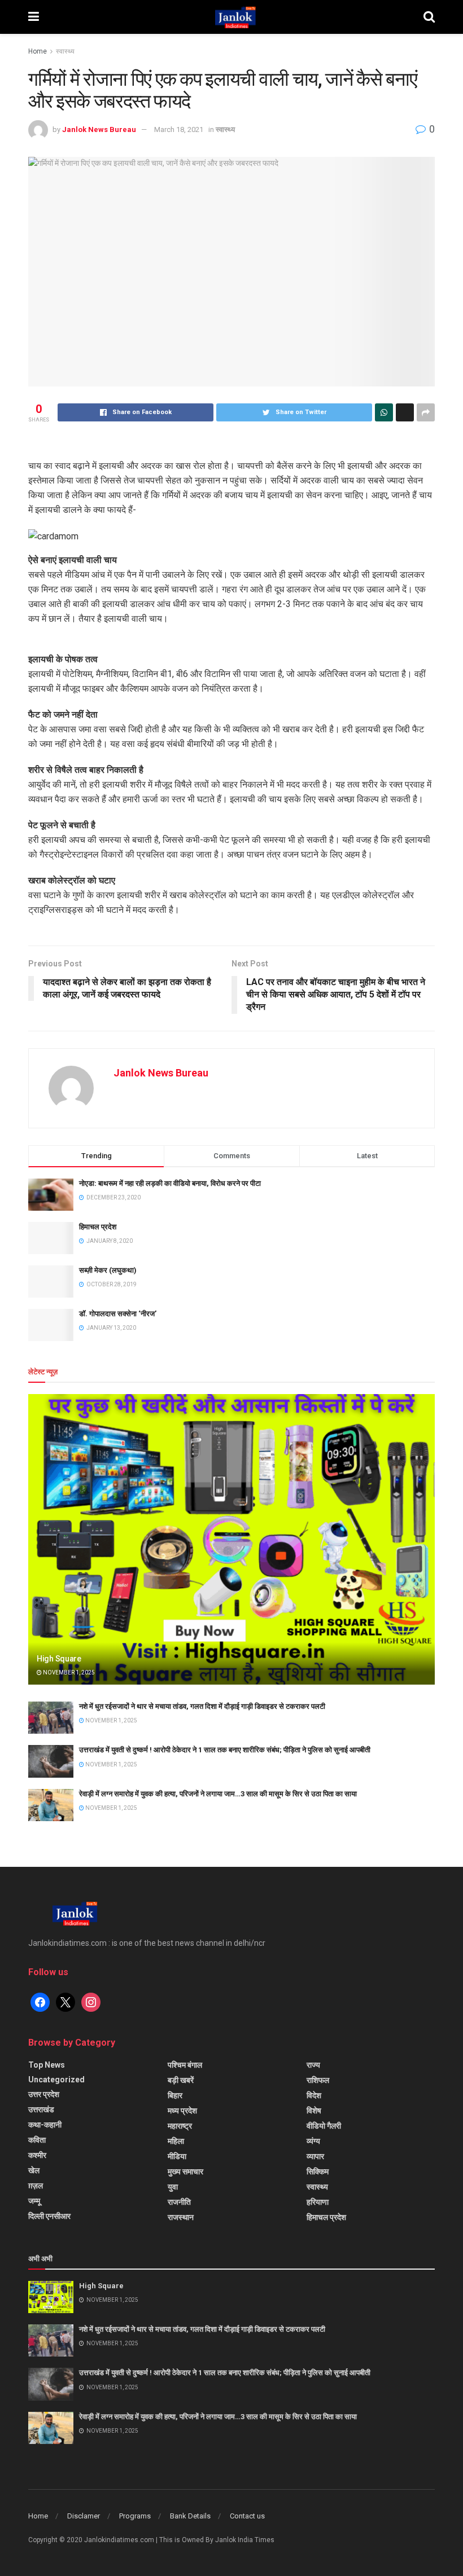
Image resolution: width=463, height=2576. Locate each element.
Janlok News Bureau (99, 129)
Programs (135, 2516)
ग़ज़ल (36, 2186)
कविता (37, 2140)
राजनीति (179, 2202)
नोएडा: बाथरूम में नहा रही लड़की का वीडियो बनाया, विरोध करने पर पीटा (170, 1183)
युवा (173, 2187)
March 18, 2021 (179, 129)
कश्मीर (37, 2155)
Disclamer (84, 2516)
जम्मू (34, 2201)
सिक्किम (318, 2171)
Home (38, 51)
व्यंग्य (313, 2141)
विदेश (314, 2095)
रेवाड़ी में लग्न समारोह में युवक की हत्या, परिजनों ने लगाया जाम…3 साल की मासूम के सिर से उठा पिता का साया (218, 1794)
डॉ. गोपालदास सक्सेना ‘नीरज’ (118, 1314)
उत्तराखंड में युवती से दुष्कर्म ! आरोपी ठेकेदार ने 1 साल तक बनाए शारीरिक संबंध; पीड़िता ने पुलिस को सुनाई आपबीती (225, 1750)
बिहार (175, 2095)
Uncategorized (56, 2080)
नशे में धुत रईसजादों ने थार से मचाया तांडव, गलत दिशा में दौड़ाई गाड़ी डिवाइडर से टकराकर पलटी (202, 1706)
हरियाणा (318, 2202)
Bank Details (190, 2516)
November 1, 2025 (68, 1672)
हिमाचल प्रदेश (98, 1227)
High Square (59, 1659)
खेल (34, 2170)
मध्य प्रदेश (182, 2111)
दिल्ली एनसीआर (49, 2216)
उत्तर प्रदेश (44, 2094)
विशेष (314, 2111)
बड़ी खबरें (181, 2080)
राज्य (313, 2065)
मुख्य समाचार (185, 2171)
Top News (47, 2065)
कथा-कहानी (45, 2125)
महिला (176, 2141)
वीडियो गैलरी (324, 2126)
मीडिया (177, 2156)
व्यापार (315, 2156)
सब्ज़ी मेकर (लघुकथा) (108, 1270)
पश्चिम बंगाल (185, 2065)
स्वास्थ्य (65, 51)
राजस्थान (181, 2217)
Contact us (247, 2516)
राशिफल (318, 2080)
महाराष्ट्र (180, 2126)
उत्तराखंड (41, 2109)
